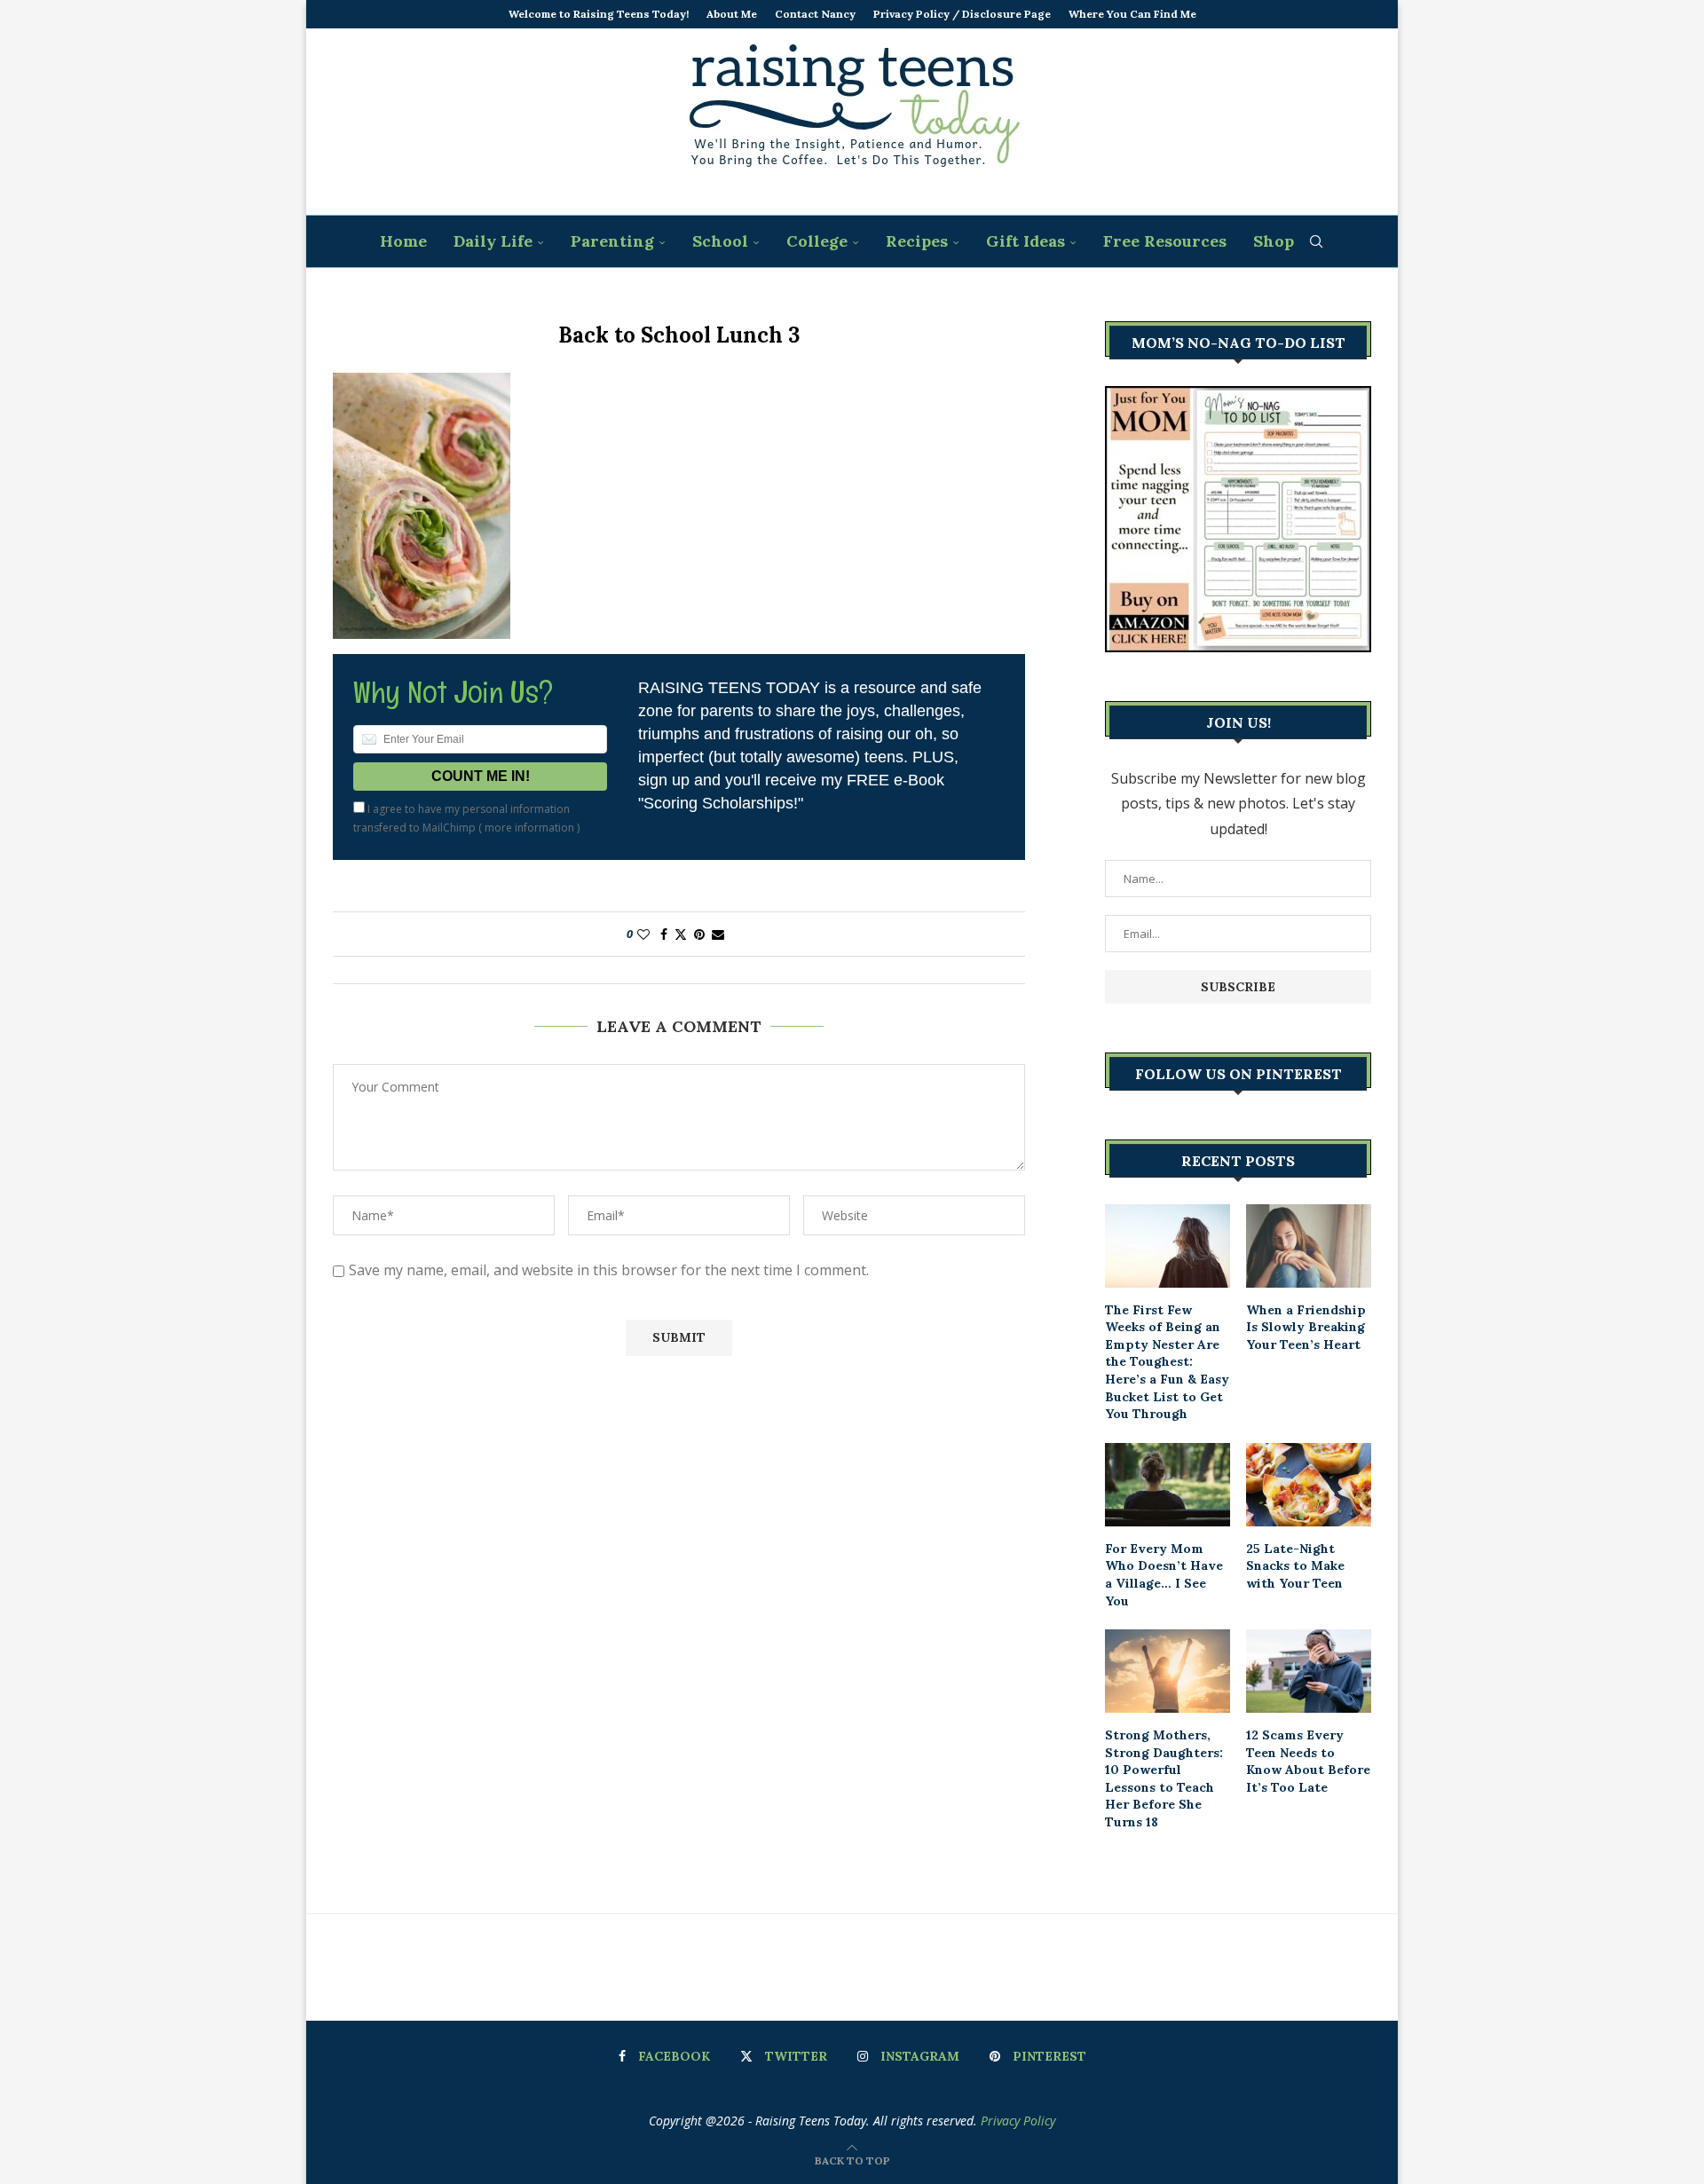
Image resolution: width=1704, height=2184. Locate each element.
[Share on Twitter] (681, 934)
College (817, 241)
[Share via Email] (718, 934)
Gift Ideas (1026, 241)
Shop (1274, 241)
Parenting (612, 241)
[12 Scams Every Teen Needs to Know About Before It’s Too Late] (1309, 1671)
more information (529, 828)
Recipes (917, 241)
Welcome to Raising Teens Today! (599, 14)
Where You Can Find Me (1132, 14)
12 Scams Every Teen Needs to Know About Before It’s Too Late (1308, 1761)
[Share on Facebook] (664, 934)
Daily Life (493, 241)
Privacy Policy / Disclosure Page (962, 14)
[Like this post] (643, 934)
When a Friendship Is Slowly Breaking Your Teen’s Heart (1306, 1327)
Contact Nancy (815, 14)
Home (403, 241)
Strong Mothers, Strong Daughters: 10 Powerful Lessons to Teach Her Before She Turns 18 (1164, 1778)
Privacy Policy (1018, 2121)
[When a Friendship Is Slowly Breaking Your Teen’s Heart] (1309, 1246)
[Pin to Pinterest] (699, 934)
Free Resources (1165, 241)
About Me (732, 14)
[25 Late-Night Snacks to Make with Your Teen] (1309, 1485)
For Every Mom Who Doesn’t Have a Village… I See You (1164, 1575)
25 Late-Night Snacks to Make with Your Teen (1295, 1566)
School (720, 241)
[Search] (1316, 241)
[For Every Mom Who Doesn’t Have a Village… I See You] (1168, 1485)
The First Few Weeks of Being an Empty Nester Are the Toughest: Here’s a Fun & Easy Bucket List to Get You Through (1167, 1362)
